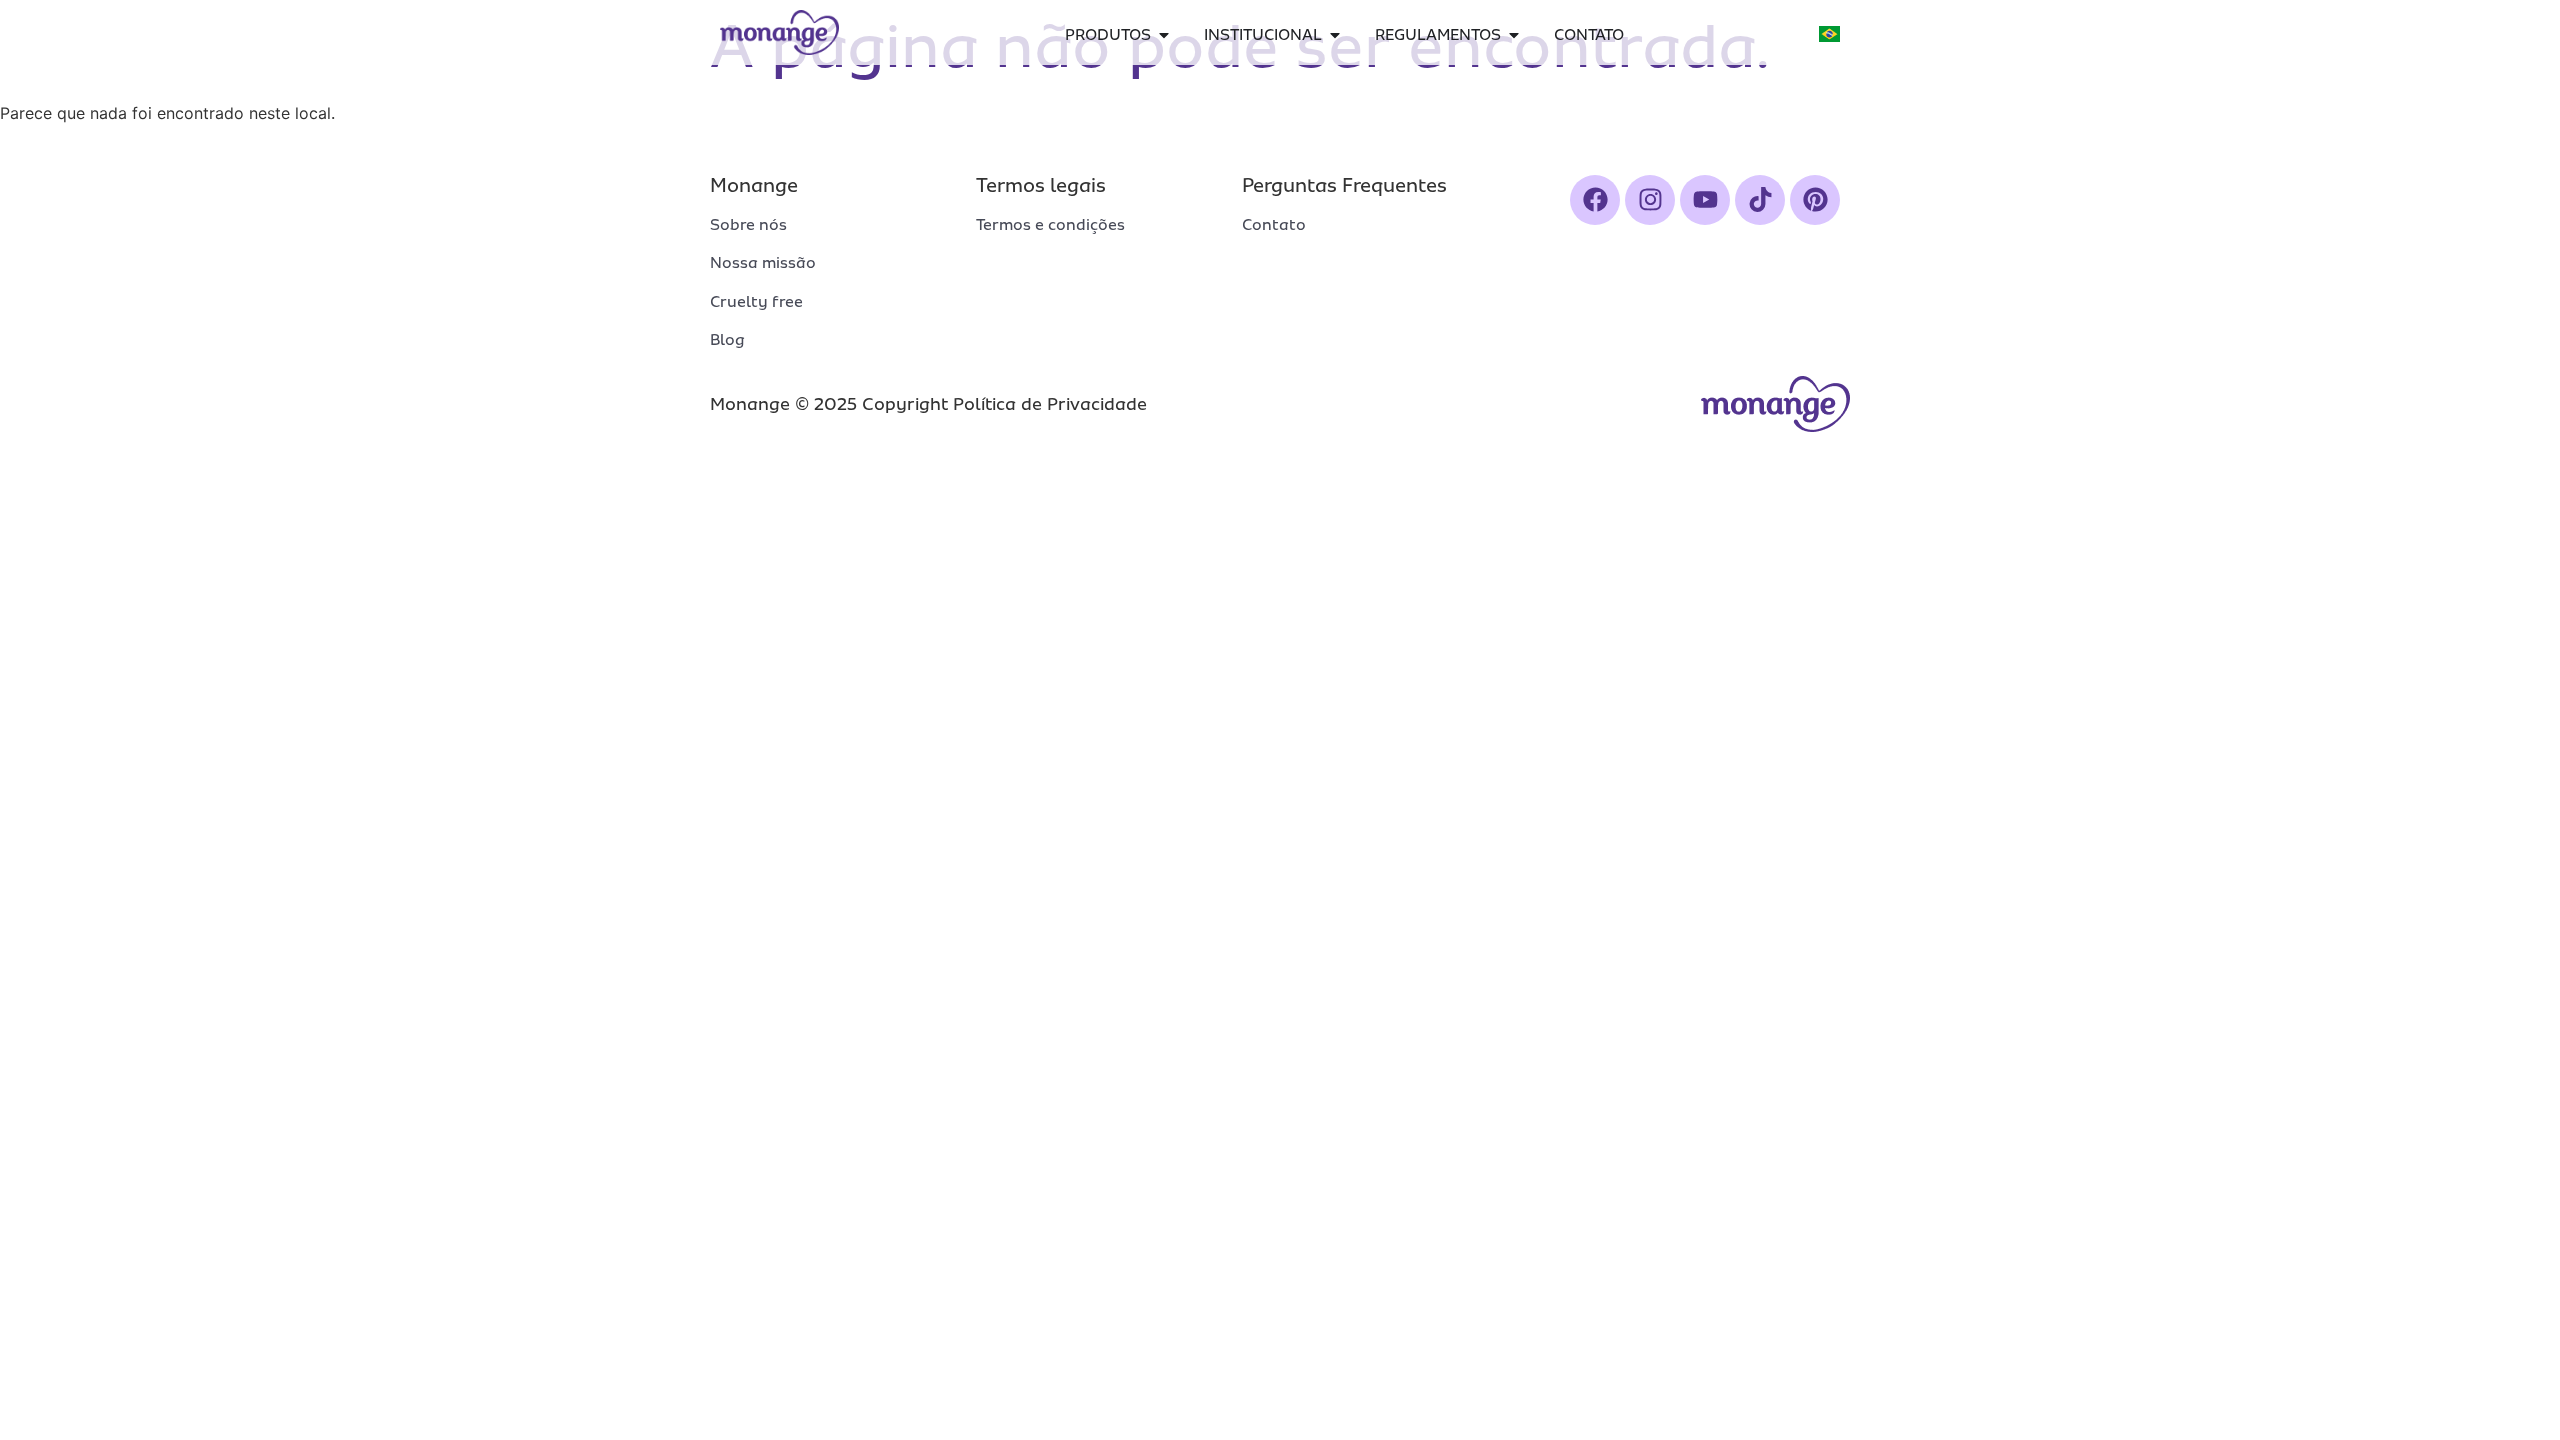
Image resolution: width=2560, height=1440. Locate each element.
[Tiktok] (1760, 200)
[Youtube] (1705, 200)
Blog (727, 340)
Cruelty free (756, 302)
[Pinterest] (1815, 200)
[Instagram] (1650, 200)
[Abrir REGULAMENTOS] (1514, 35)
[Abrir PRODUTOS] (1164, 35)
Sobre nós (748, 225)
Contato (1274, 225)
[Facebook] (1595, 200)
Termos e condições (1050, 225)
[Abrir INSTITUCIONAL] (1335, 35)
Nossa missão (763, 263)
